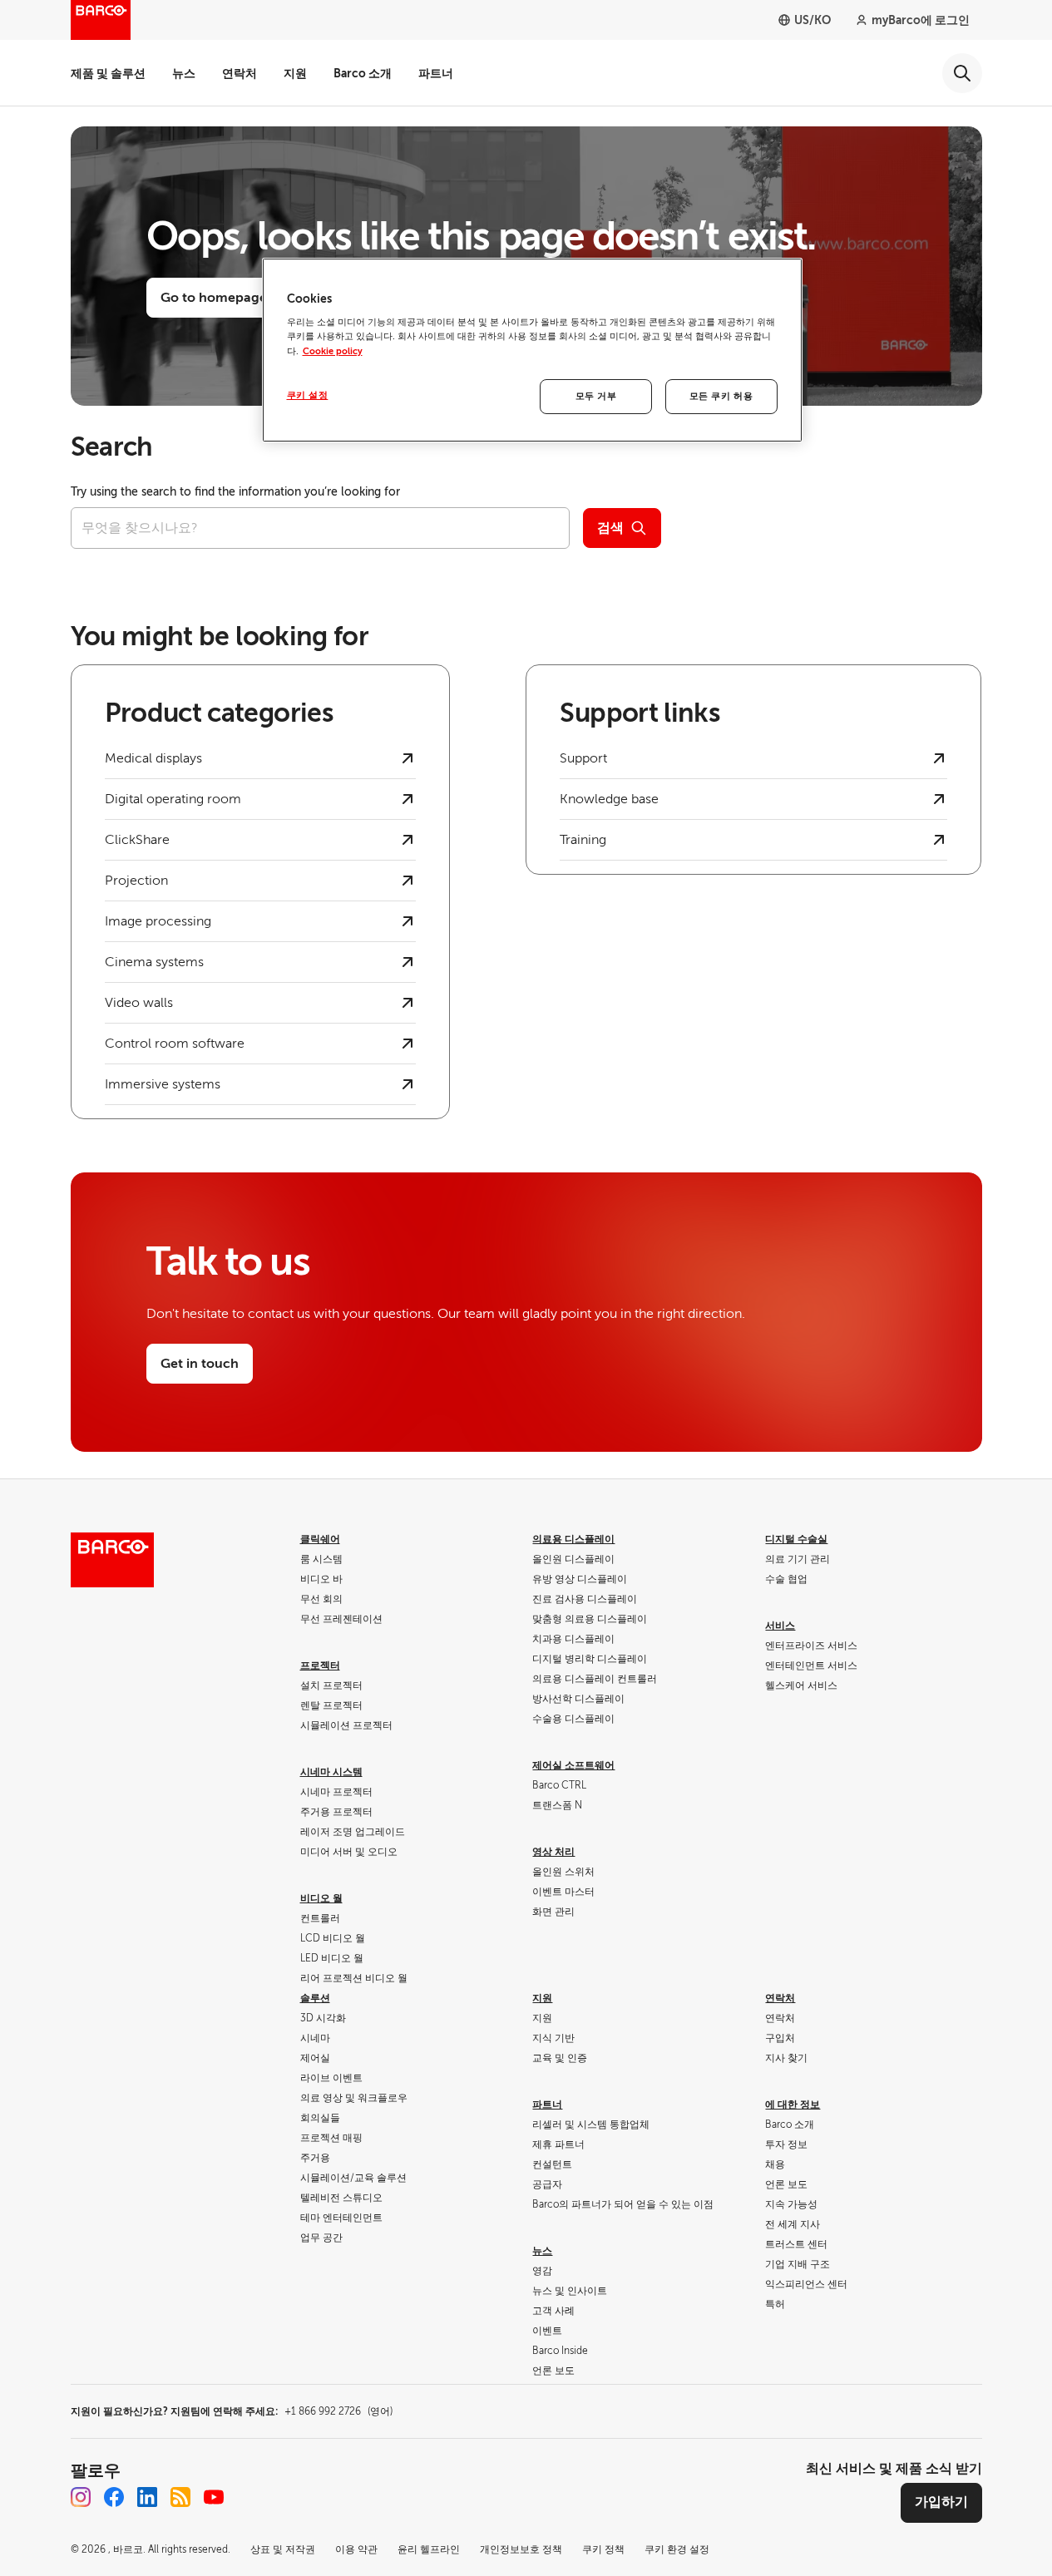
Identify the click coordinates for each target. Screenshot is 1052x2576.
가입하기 (941, 2502)
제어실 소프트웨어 (573, 1765)
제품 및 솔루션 (108, 73)
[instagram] (81, 2497)
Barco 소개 (363, 73)
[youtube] (214, 2497)
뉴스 (184, 73)
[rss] (180, 2497)
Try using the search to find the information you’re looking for (235, 492)
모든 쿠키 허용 (721, 396)
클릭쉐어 (320, 1539)
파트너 (436, 73)
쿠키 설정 (308, 395)
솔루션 (315, 1998)
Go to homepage (214, 298)
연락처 (240, 73)
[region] (532, 350)
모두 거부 (596, 396)
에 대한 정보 (793, 2105)
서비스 (780, 1626)
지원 (295, 73)
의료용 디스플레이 (573, 1539)
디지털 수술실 (796, 1539)
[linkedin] (147, 2497)
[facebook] (114, 2497)
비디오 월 (321, 1898)
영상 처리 (553, 1852)
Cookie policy (333, 351)
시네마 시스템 (331, 1772)
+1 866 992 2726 (338, 2411)
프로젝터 (320, 1666)
